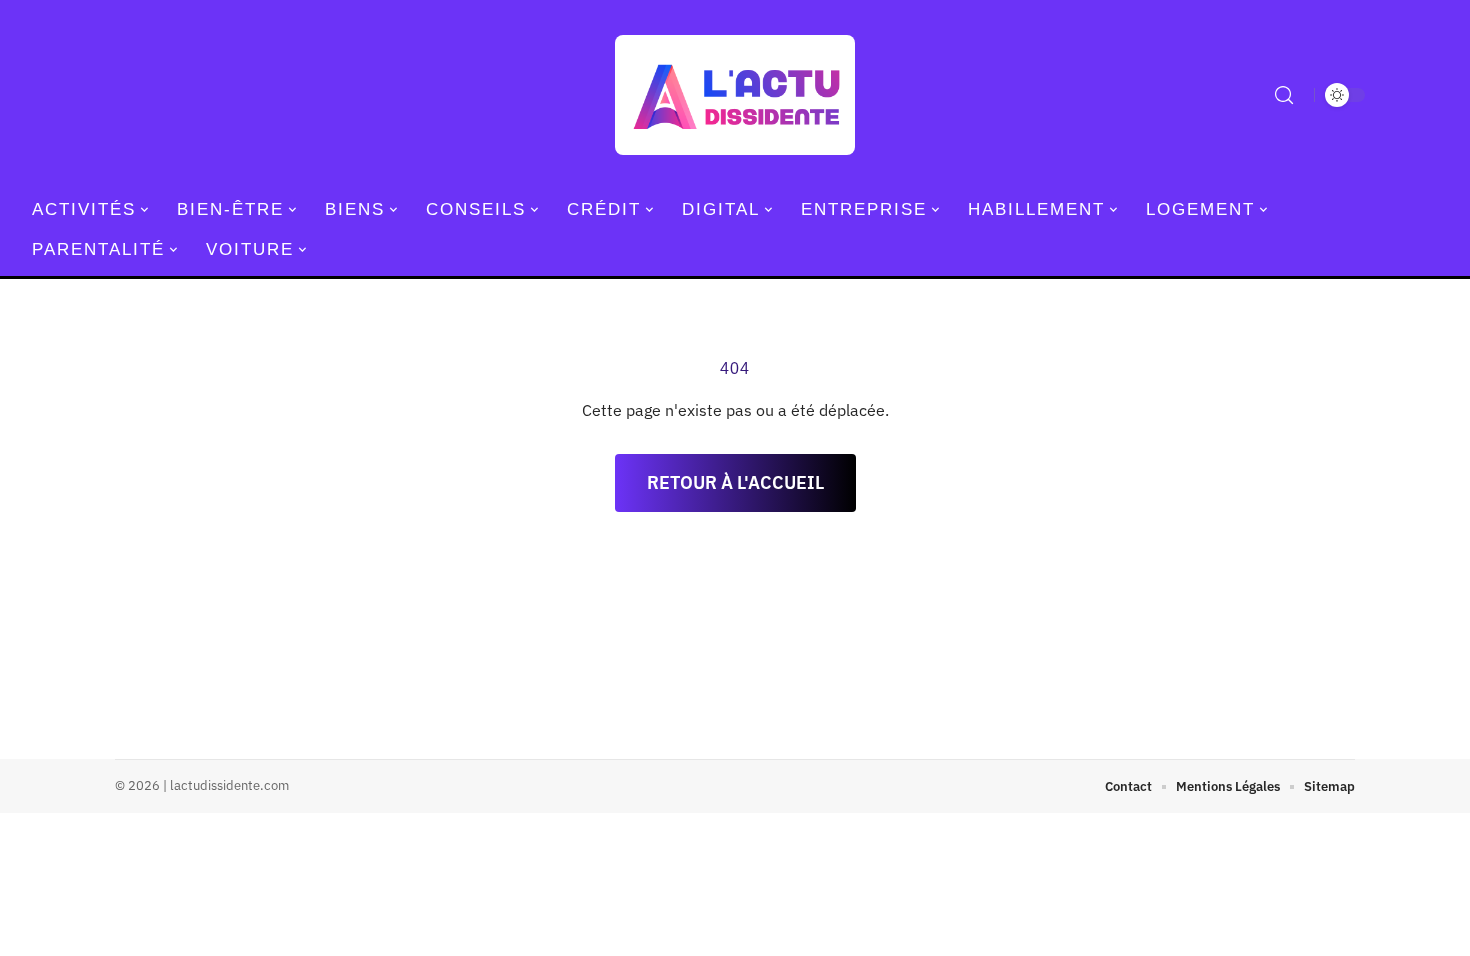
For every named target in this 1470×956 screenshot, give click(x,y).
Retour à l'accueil (735, 482)
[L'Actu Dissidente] (735, 95)
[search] (1284, 95)
